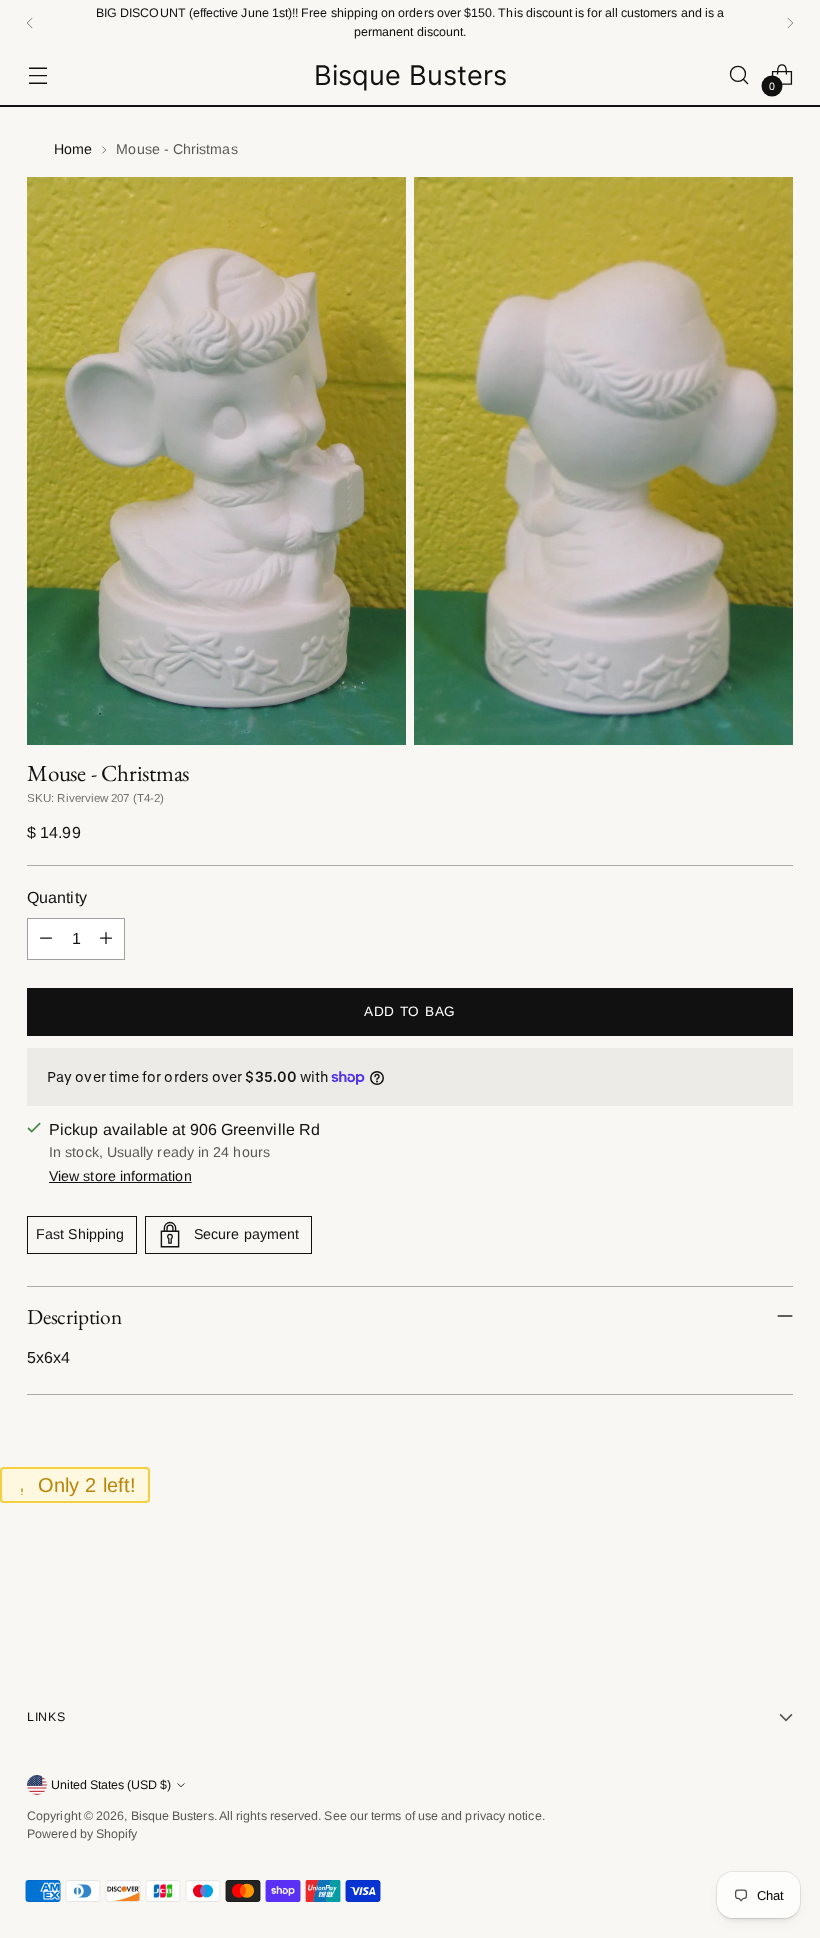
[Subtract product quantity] (46, 939)
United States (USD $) (111, 1785)
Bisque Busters (172, 1816)
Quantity (57, 897)
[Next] (790, 22)
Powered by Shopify (82, 1834)
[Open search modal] (739, 75)
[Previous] (30, 22)
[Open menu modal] (37, 75)
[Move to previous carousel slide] (730, 1584)
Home (73, 149)
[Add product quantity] (106, 939)
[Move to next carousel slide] (776, 1583)
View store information (120, 1176)
